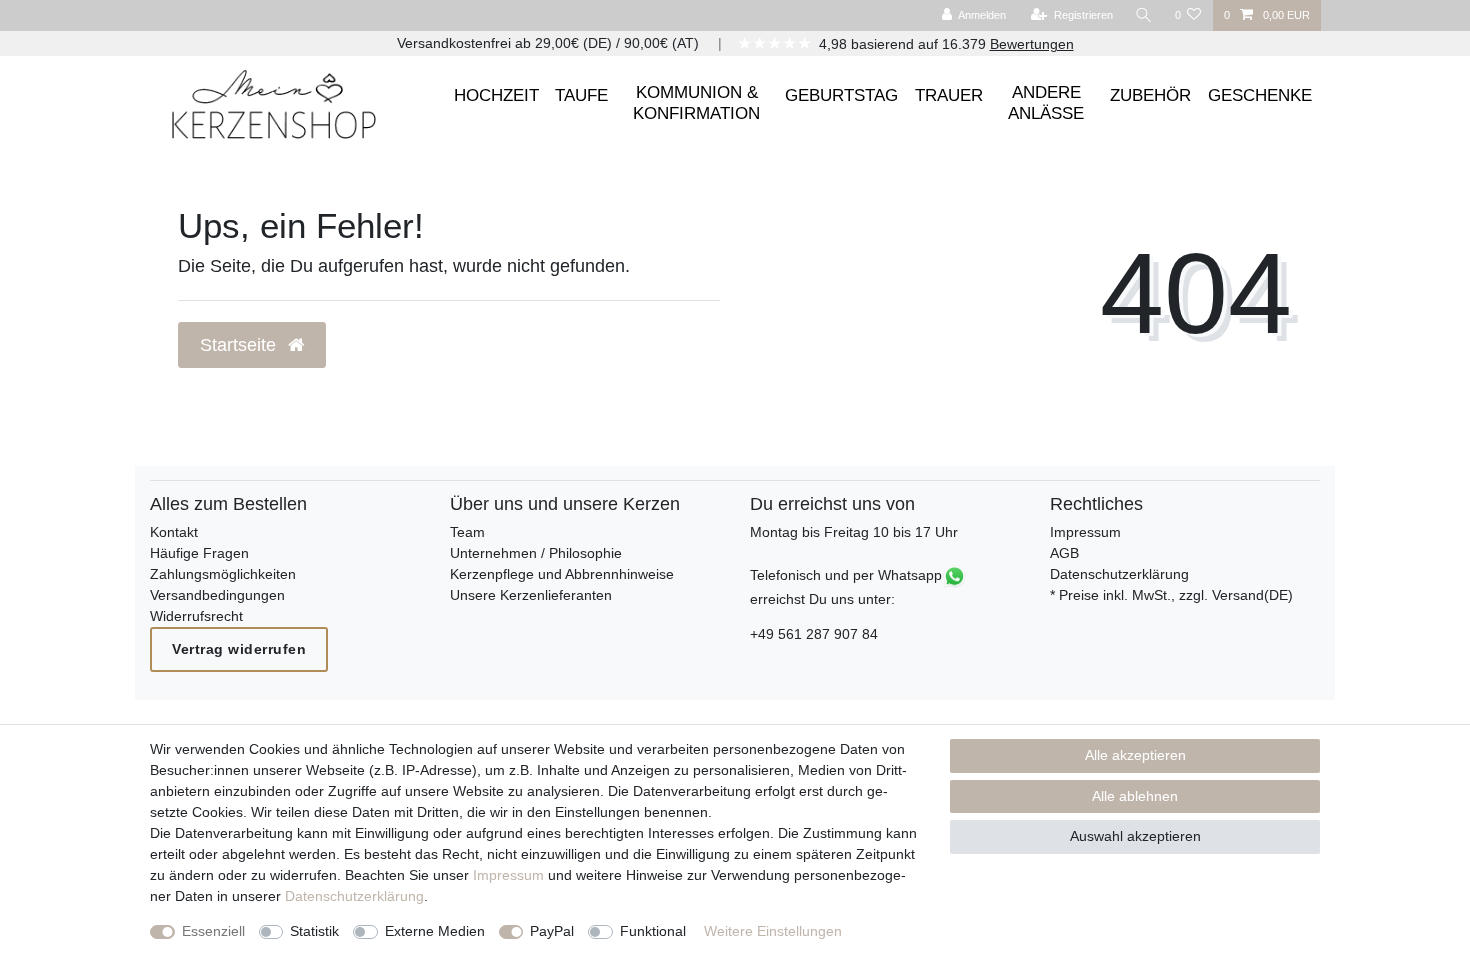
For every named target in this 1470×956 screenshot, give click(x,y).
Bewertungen (1032, 44)
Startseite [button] (240, 345)
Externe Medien (435, 931)
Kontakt (174, 532)
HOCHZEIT (496, 95)
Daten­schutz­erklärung (354, 896)
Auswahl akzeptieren (1135, 836)
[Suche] (1144, 15)
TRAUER (949, 95)
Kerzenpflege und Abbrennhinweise (562, 574)
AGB (1064, 553)
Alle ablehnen (1135, 796)
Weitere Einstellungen (773, 931)
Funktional (653, 931)
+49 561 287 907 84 (814, 634)
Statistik (314, 931)
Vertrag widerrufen (239, 649)
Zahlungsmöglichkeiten (223, 574)
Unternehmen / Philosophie (536, 553)
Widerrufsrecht (196, 616)
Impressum (1085, 532)
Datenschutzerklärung (1119, 574)
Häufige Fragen (199, 553)
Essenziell (213, 931)
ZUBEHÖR (1150, 95)
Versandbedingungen (217, 595)
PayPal (552, 931)
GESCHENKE (1260, 95)
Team (467, 532)
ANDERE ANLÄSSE (1046, 102)
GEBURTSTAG (841, 95)
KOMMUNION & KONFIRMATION (696, 102)
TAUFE (581, 95)
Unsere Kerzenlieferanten (531, 595)
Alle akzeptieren (1135, 755)
